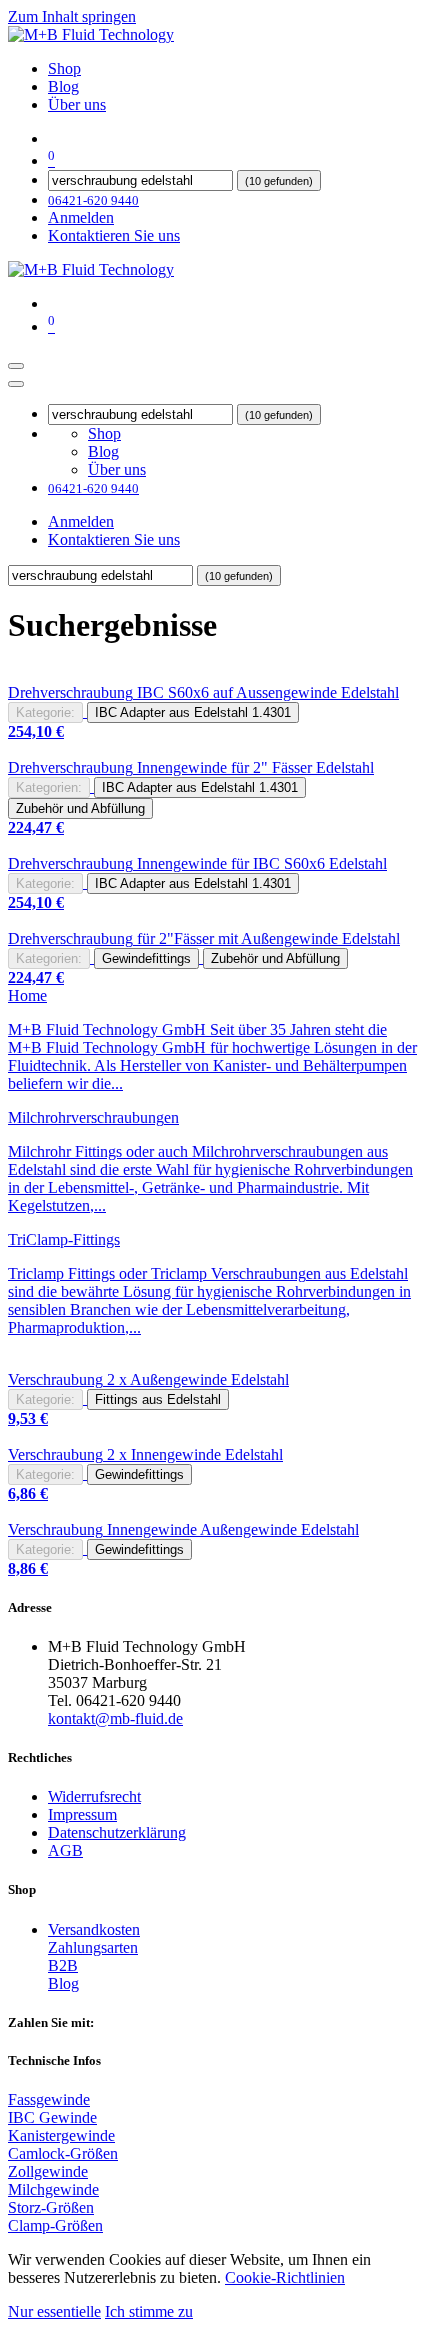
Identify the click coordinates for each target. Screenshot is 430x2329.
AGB (65, 1850)
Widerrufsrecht (94, 1796)
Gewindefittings (146, 958)
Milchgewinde (53, 2189)
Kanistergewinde (61, 2135)
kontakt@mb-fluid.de (115, 1718)
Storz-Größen (51, 2207)
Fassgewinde (49, 2099)
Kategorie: (45, 712)
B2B (63, 1965)
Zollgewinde (48, 2171)
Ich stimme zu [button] (149, 2311)
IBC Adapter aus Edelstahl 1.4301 (193, 712)
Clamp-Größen (55, 2225)
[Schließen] (16, 384)
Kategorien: (49, 787)
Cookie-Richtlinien (285, 2277)
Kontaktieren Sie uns (114, 235)
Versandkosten (94, 1929)
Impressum (82, 1814)
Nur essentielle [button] (54, 2311)
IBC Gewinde (52, 2117)
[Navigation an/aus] (16, 366)
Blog (63, 1983)
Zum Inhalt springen (72, 16)
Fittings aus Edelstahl (158, 1399)
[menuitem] (64, 68)
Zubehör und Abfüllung (80, 808)
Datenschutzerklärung (117, 1832)
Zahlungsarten (93, 1947)
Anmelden (81, 217)
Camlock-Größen (63, 2153)
